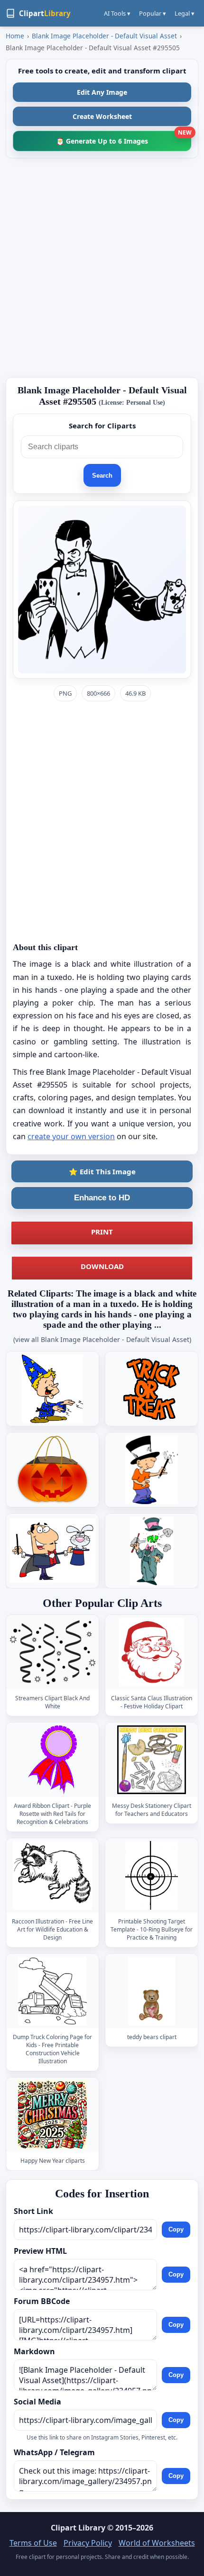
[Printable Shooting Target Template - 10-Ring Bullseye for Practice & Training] (152, 1875)
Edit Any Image (102, 92)
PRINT (102, 1232)
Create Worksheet (102, 116)
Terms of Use (33, 2543)
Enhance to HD (102, 1198)
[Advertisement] (102, 268)
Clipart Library (78, 2528)
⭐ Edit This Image (102, 1171)
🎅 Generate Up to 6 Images (124, 138)
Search (102, 476)
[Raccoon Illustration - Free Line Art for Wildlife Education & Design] (53, 1875)
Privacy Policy (88, 2543)
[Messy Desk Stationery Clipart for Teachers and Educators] (152, 1760)
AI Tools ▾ (117, 13)
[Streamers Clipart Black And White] (53, 1652)
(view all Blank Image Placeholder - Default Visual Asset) (102, 1339)
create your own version (71, 1136)
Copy (176, 2230)
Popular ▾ (153, 13)
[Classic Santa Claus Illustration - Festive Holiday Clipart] (152, 1652)
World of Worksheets (157, 2543)
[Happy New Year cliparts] (53, 2115)
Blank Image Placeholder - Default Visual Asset (104, 36)
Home (15, 36)
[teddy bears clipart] (152, 1991)
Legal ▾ (185, 13)
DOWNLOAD (102, 1266)
